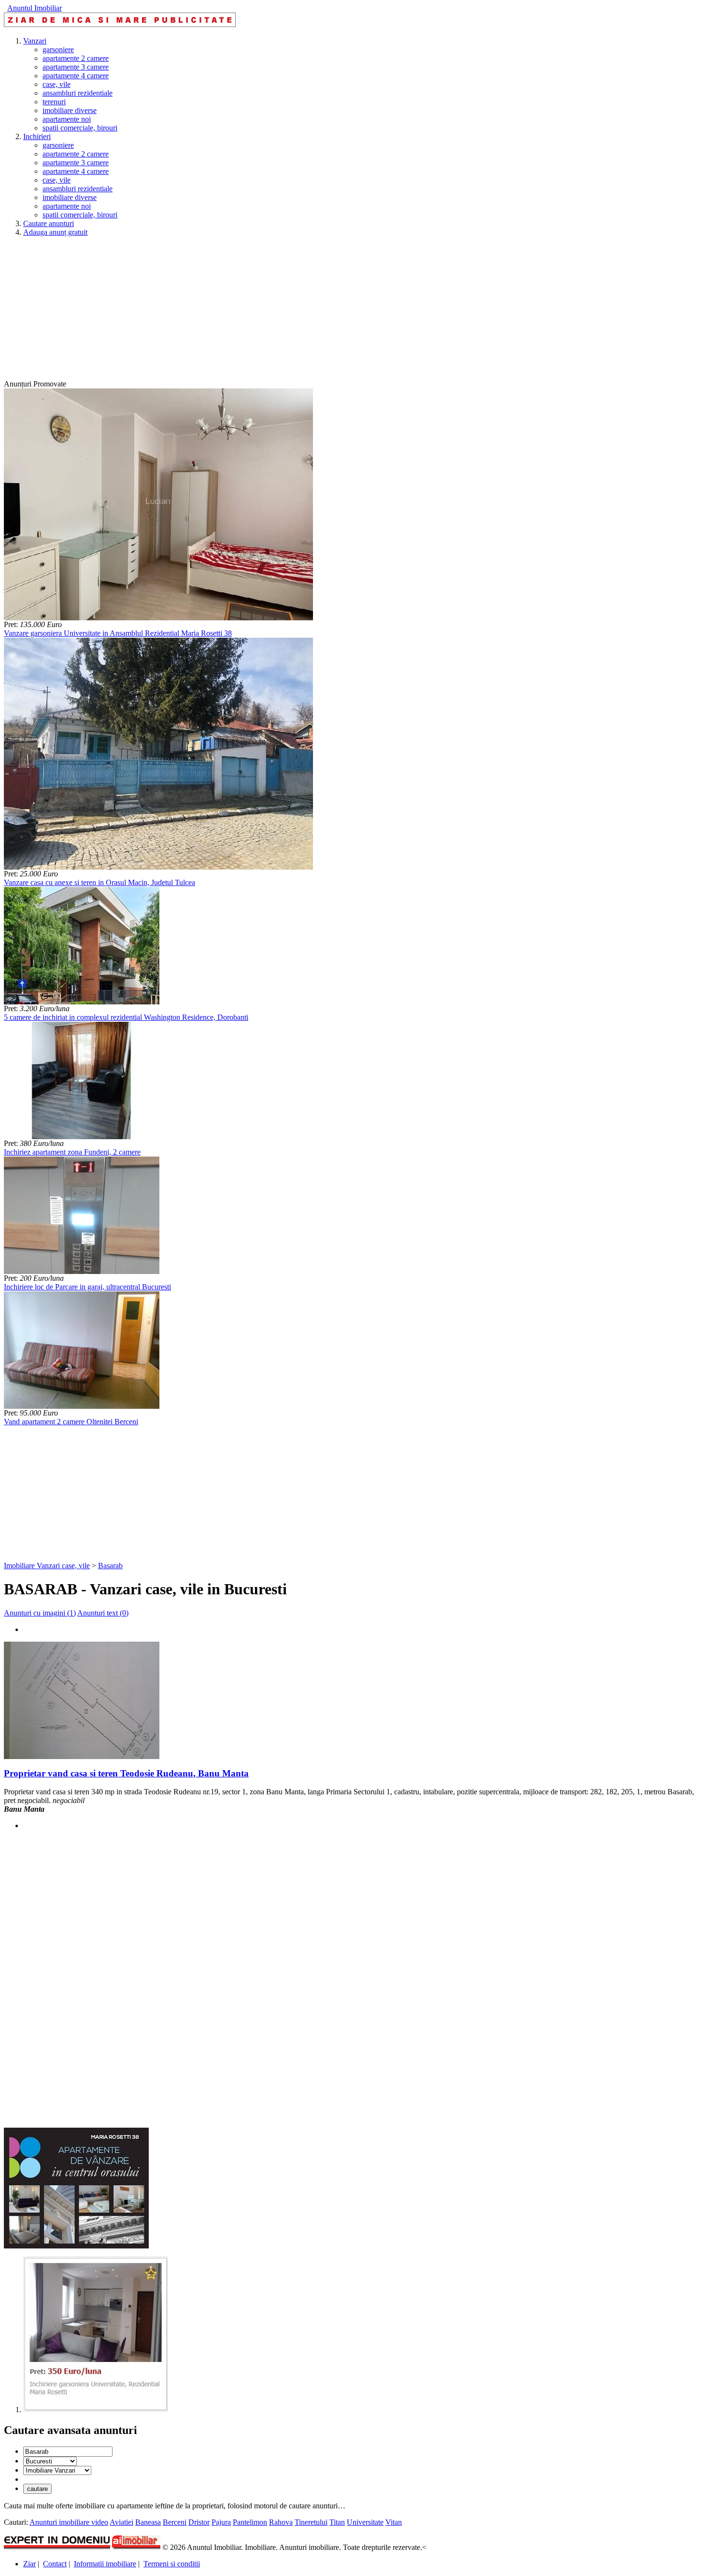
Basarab (110, 1566)
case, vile (57, 84)
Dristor (199, 2522)
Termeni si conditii (172, 2564)
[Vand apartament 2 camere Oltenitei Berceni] (82, 1406)
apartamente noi (67, 119)
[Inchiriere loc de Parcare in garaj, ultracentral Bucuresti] (82, 1271)
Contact (55, 2564)
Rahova (281, 2522)
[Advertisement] (294, 312)
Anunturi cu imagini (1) (40, 1613)
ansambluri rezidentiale (78, 93)
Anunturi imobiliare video (69, 2522)
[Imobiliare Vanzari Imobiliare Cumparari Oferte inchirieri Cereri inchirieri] (57, 2470)
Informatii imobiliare (105, 2564)
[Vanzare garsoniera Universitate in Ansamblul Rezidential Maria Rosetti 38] (158, 618)
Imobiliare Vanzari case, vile (47, 1566)
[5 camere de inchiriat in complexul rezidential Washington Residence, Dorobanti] (82, 1002)
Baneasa (148, 2522)
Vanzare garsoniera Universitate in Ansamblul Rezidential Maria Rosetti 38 (118, 633)
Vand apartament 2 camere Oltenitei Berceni (71, 1422)
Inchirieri (37, 136)
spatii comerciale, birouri (80, 128)
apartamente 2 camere (76, 58)
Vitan (394, 2522)
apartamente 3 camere (76, 67)
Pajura (221, 2522)
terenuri (54, 102)
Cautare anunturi (49, 223)
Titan (337, 2522)
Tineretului (311, 2522)
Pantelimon (250, 2522)
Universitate (365, 2522)
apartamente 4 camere (76, 76)
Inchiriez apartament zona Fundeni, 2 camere (72, 1152)
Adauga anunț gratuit (55, 232)
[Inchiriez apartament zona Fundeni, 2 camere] (82, 1137)
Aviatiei (121, 2522)
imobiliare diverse (70, 110)
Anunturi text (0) (103, 1613)
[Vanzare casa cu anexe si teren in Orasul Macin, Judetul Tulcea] (158, 867)
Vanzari (35, 41)
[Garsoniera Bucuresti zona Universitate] (96, 2410)
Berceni (175, 2522)
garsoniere (58, 50)
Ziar (29, 2564)
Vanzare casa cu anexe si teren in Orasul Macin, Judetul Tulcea (99, 882)
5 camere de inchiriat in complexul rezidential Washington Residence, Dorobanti (126, 1017)
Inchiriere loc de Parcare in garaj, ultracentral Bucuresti (87, 1287)
